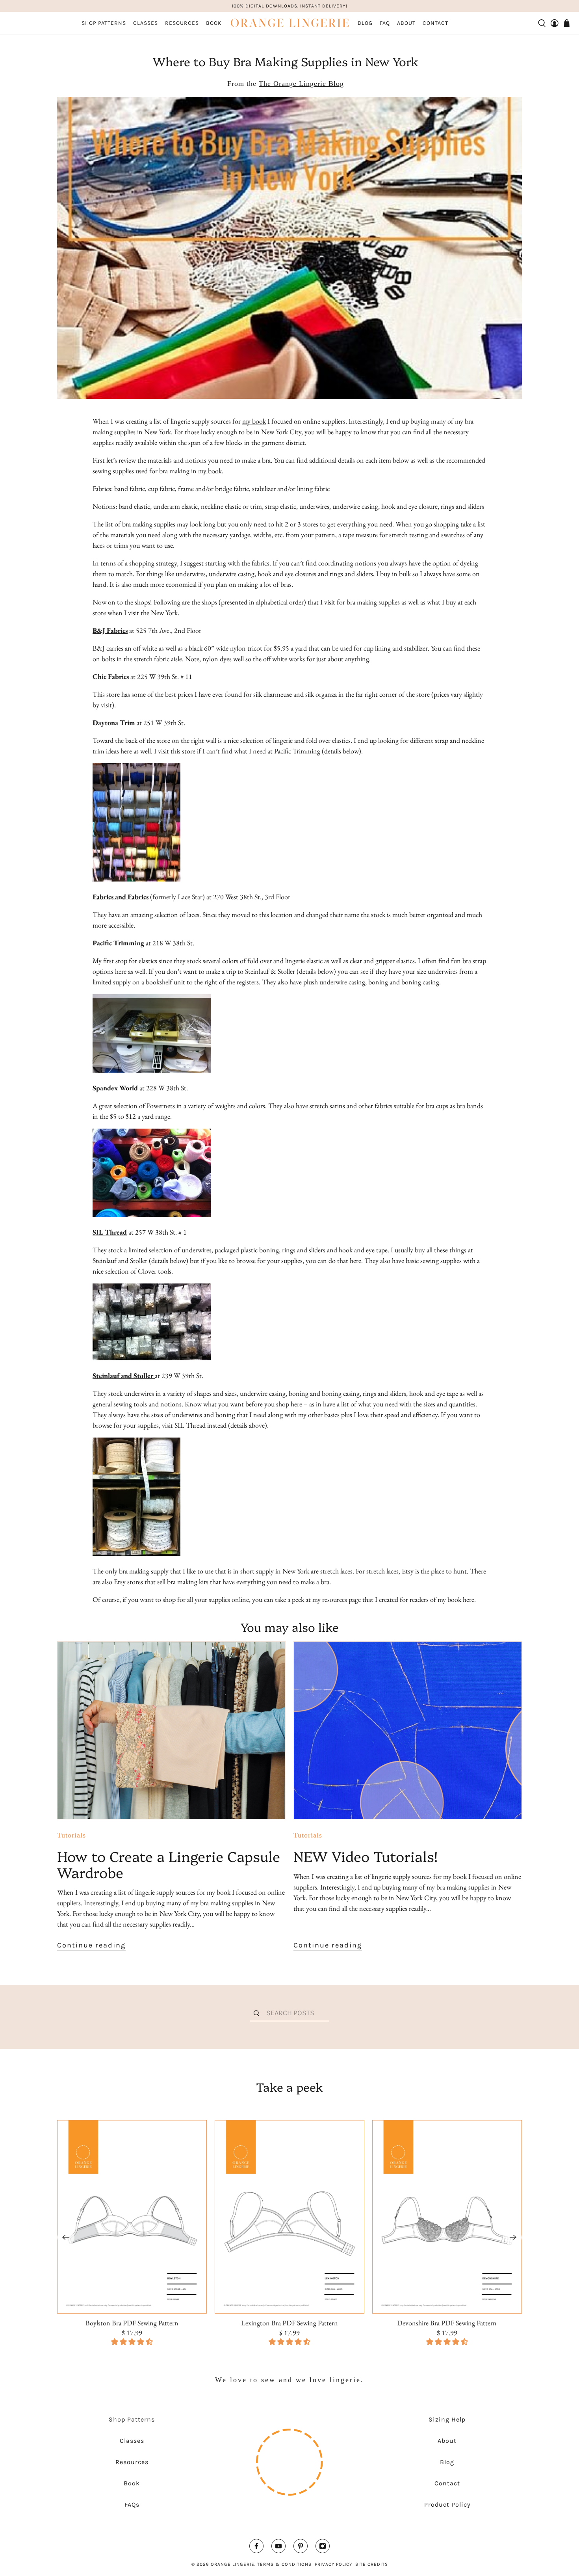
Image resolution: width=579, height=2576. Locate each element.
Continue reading (91, 1945)
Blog (365, 23)
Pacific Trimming (118, 943)
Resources (182, 23)
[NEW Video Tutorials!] (408, 1730)
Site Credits (372, 2564)
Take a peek (289, 2087)
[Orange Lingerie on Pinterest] (301, 2548)
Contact (435, 23)
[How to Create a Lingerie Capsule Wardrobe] (171, 1730)
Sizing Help (447, 2419)
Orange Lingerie (233, 2564)
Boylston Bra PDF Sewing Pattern (132, 2323)
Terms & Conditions (284, 2564)
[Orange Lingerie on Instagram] (323, 2548)
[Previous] (66, 2237)
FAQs (132, 2504)
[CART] (567, 23)
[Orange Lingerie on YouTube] (278, 2548)
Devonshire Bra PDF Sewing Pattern (447, 2323)
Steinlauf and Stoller (123, 1375)
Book (214, 23)
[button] (289, 2342)
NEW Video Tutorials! (366, 1856)
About (406, 23)
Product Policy (447, 2504)
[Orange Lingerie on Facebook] (256, 2548)
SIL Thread (110, 1232)
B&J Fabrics (110, 630)
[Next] (513, 2237)
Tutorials (71, 1835)
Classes (146, 23)
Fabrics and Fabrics (121, 897)
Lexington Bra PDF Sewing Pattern (289, 2323)
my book (254, 421)
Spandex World (115, 1088)
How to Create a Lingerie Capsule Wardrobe (169, 1864)
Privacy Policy (333, 2564)
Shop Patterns (104, 23)
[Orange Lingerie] (289, 23)
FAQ (385, 23)
